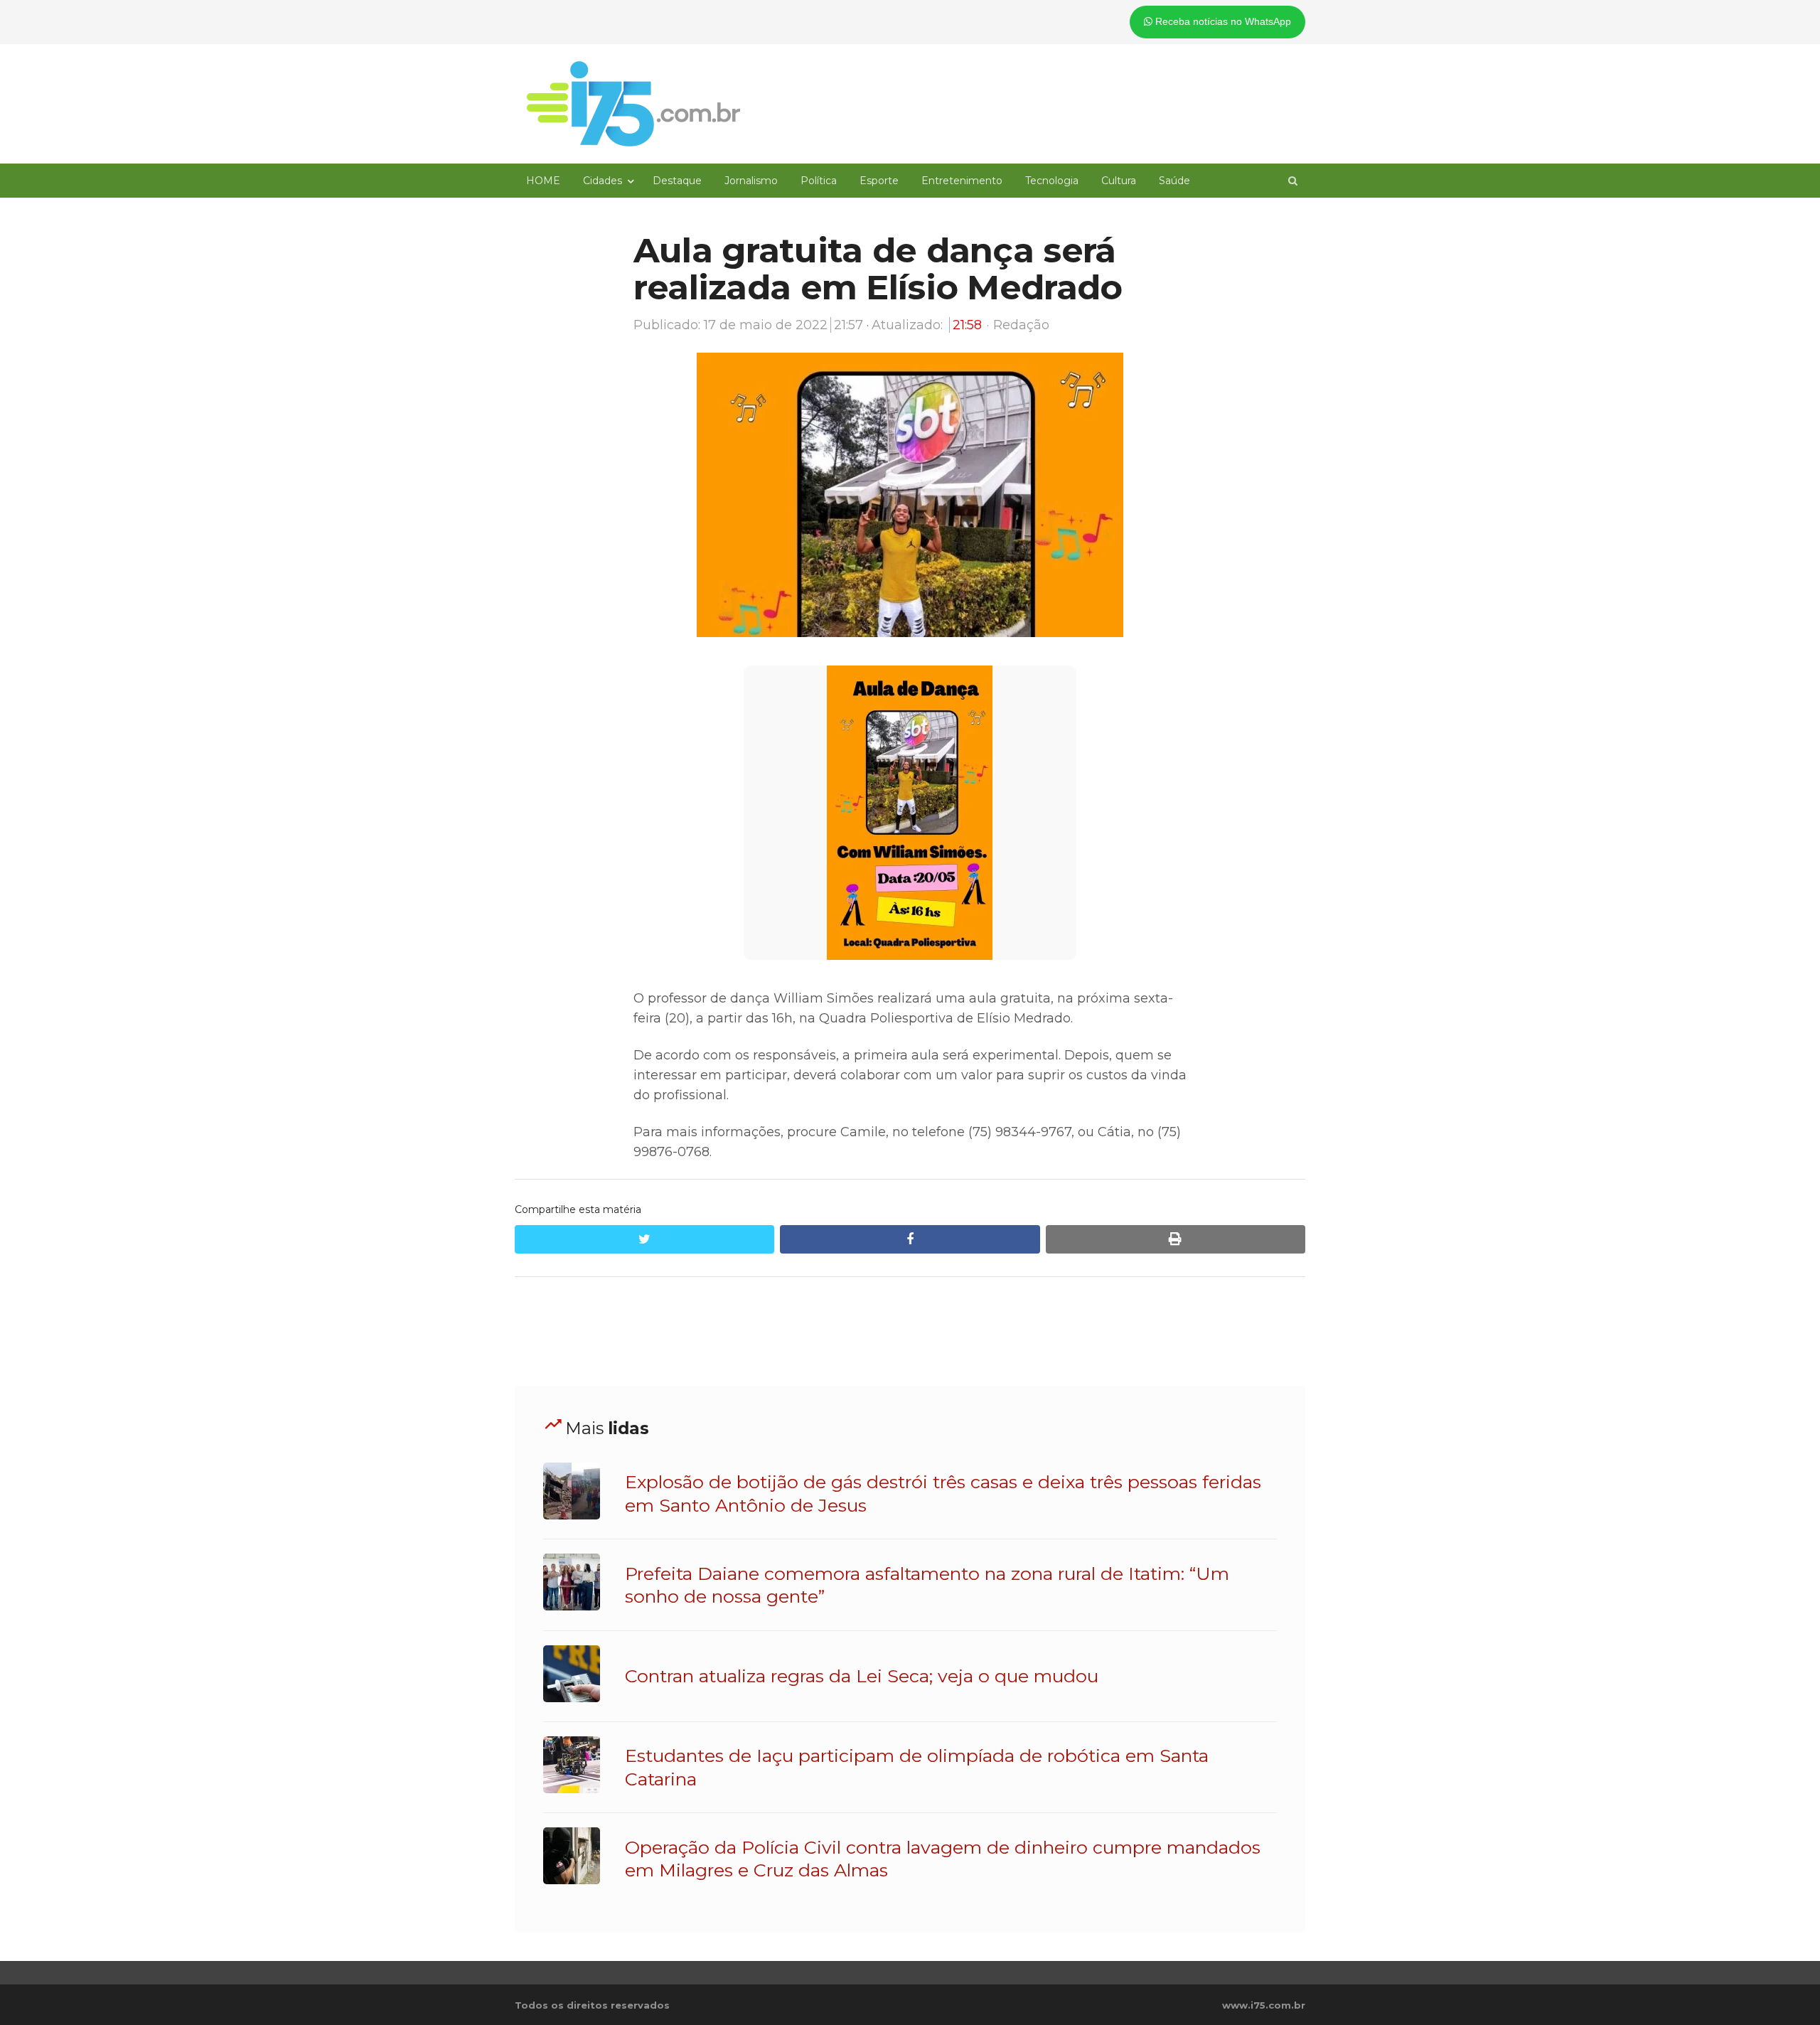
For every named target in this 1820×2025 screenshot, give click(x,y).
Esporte (879, 181)
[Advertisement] (910, 1332)
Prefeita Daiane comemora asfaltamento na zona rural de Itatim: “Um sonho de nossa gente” (927, 1585)
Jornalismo (751, 181)
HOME (543, 181)
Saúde (1174, 181)
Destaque (677, 181)
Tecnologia (1052, 181)
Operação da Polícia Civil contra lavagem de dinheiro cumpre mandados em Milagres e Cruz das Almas (943, 1859)
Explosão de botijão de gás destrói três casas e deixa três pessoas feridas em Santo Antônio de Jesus (943, 1493)
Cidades (603, 181)
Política (819, 181)
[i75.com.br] (633, 104)
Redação (1021, 325)
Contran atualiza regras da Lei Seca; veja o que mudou (862, 1676)
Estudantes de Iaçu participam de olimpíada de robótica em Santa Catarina (917, 1767)
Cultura (1119, 181)
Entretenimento (962, 181)
